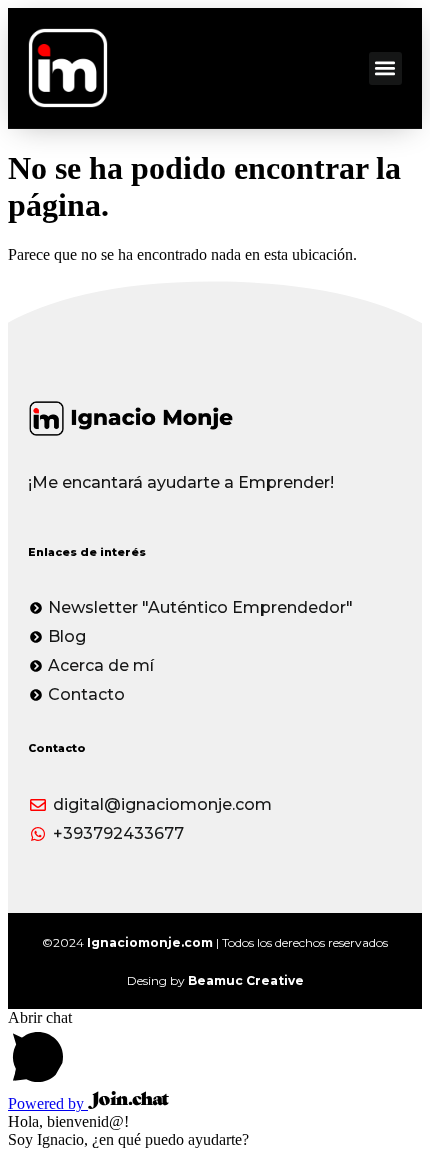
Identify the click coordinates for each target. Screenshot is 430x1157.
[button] (385, 68)
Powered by (48, 1103)
